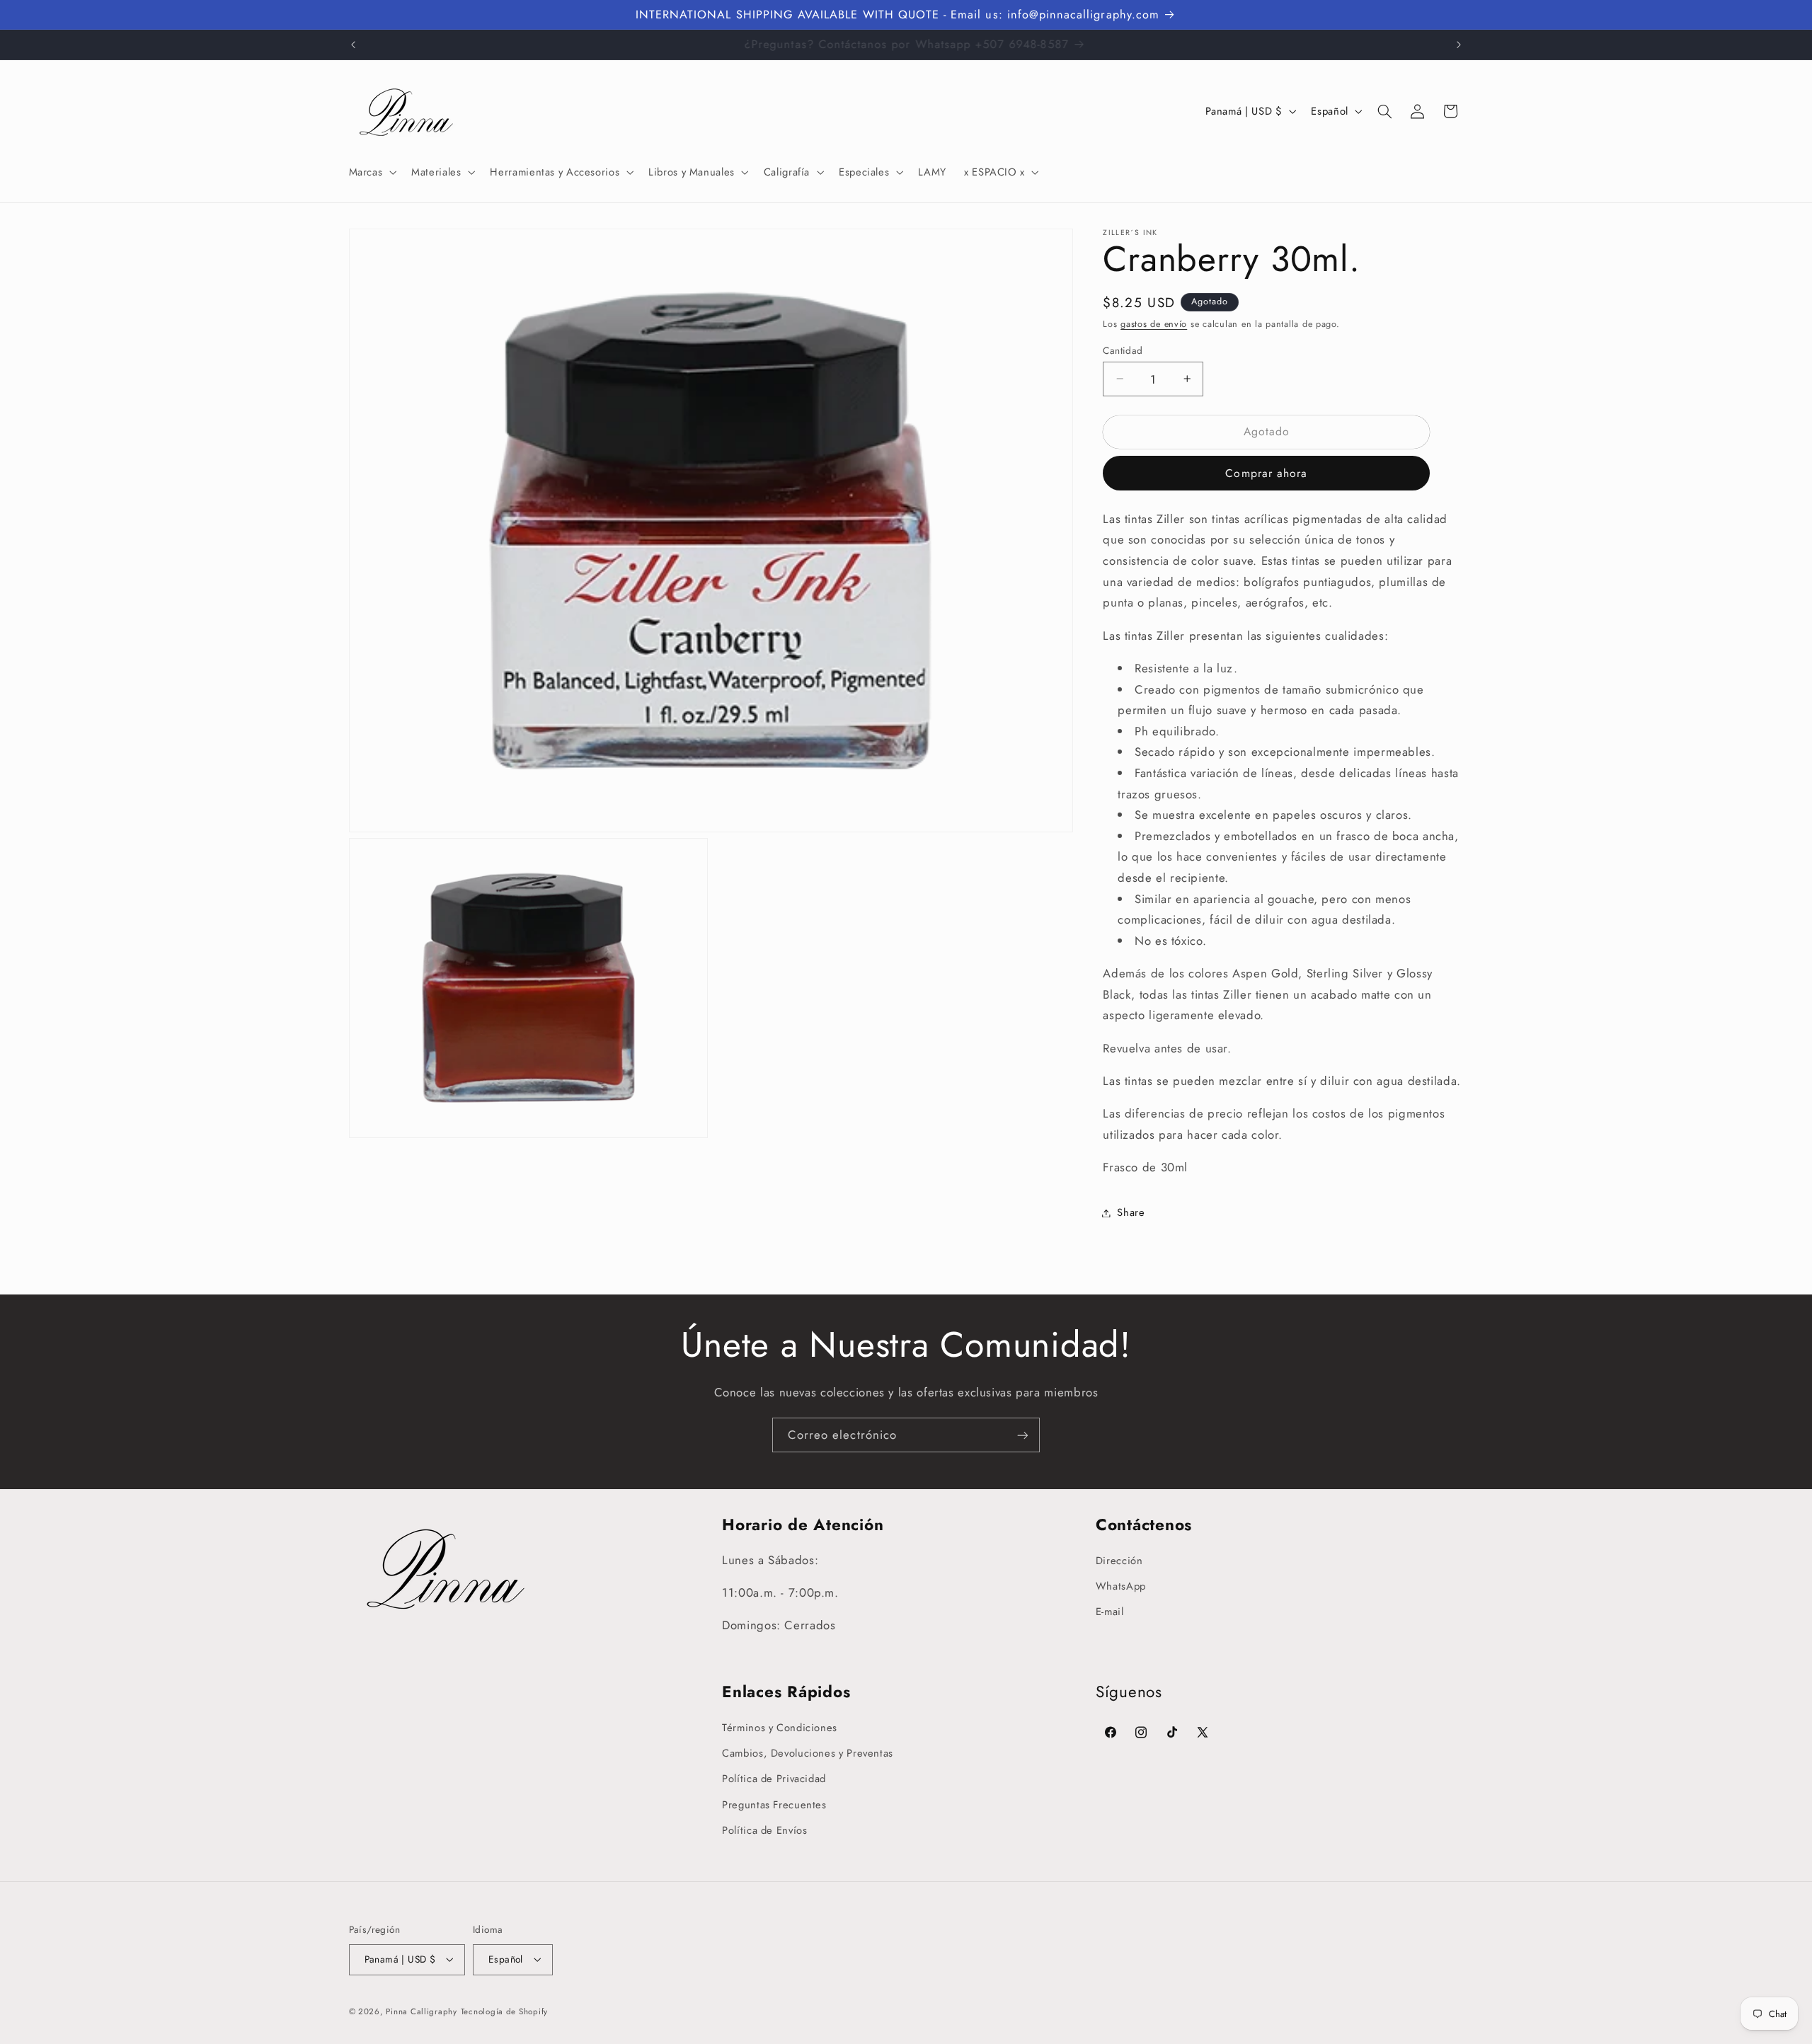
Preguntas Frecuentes (774, 1805)
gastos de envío (1154, 324)
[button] (371, 172)
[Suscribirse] (1023, 1435)
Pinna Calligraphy (422, 2011)
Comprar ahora (1266, 473)
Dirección (1119, 1561)
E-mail (1110, 1612)
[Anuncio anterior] (353, 45)
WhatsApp (1121, 1586)
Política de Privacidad (774, 1779)
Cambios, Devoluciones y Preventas (808, 1753)
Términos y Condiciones (780, 1728)
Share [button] (1131, 1212)
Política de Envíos (764, 1830)
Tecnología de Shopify (504, 2011)
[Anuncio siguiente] (1459, 45)
